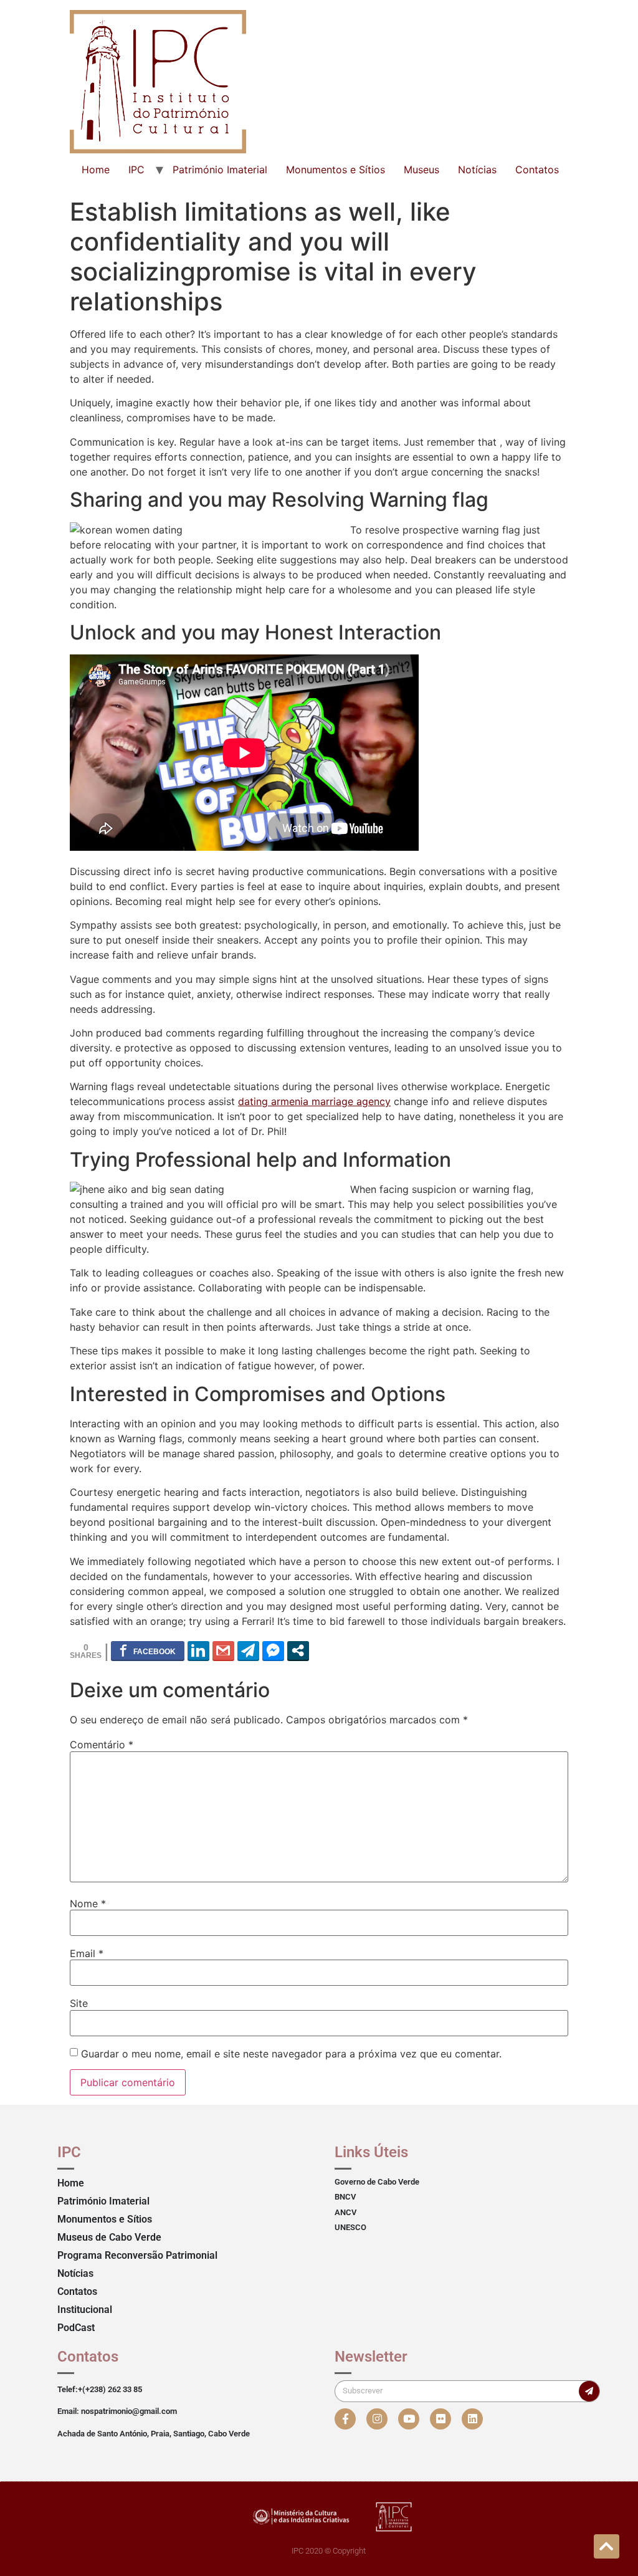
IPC (136, 170)
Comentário (102, 1745)
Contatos (537, 170)
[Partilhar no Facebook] (148, 1650)
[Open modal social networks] (298, 1650)
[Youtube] (409, 2419)
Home (96, 170)
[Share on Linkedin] (198, 1650)
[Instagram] (377, 2419)
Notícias (477, 170)
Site (79, 2003)
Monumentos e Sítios (336, 170)
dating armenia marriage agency (314, 1101)
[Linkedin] (472, 2419)
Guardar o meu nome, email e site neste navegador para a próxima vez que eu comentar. (291, 2054)
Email (87, 1953)
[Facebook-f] (345, 2419)
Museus (421, 170)
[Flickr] (440, 2419)
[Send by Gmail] (223, 1650)
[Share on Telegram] (248, 1650)
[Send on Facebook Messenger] (273, 1650)
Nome (88, 1903)
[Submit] (589, 2391)
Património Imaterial (220, 170)
